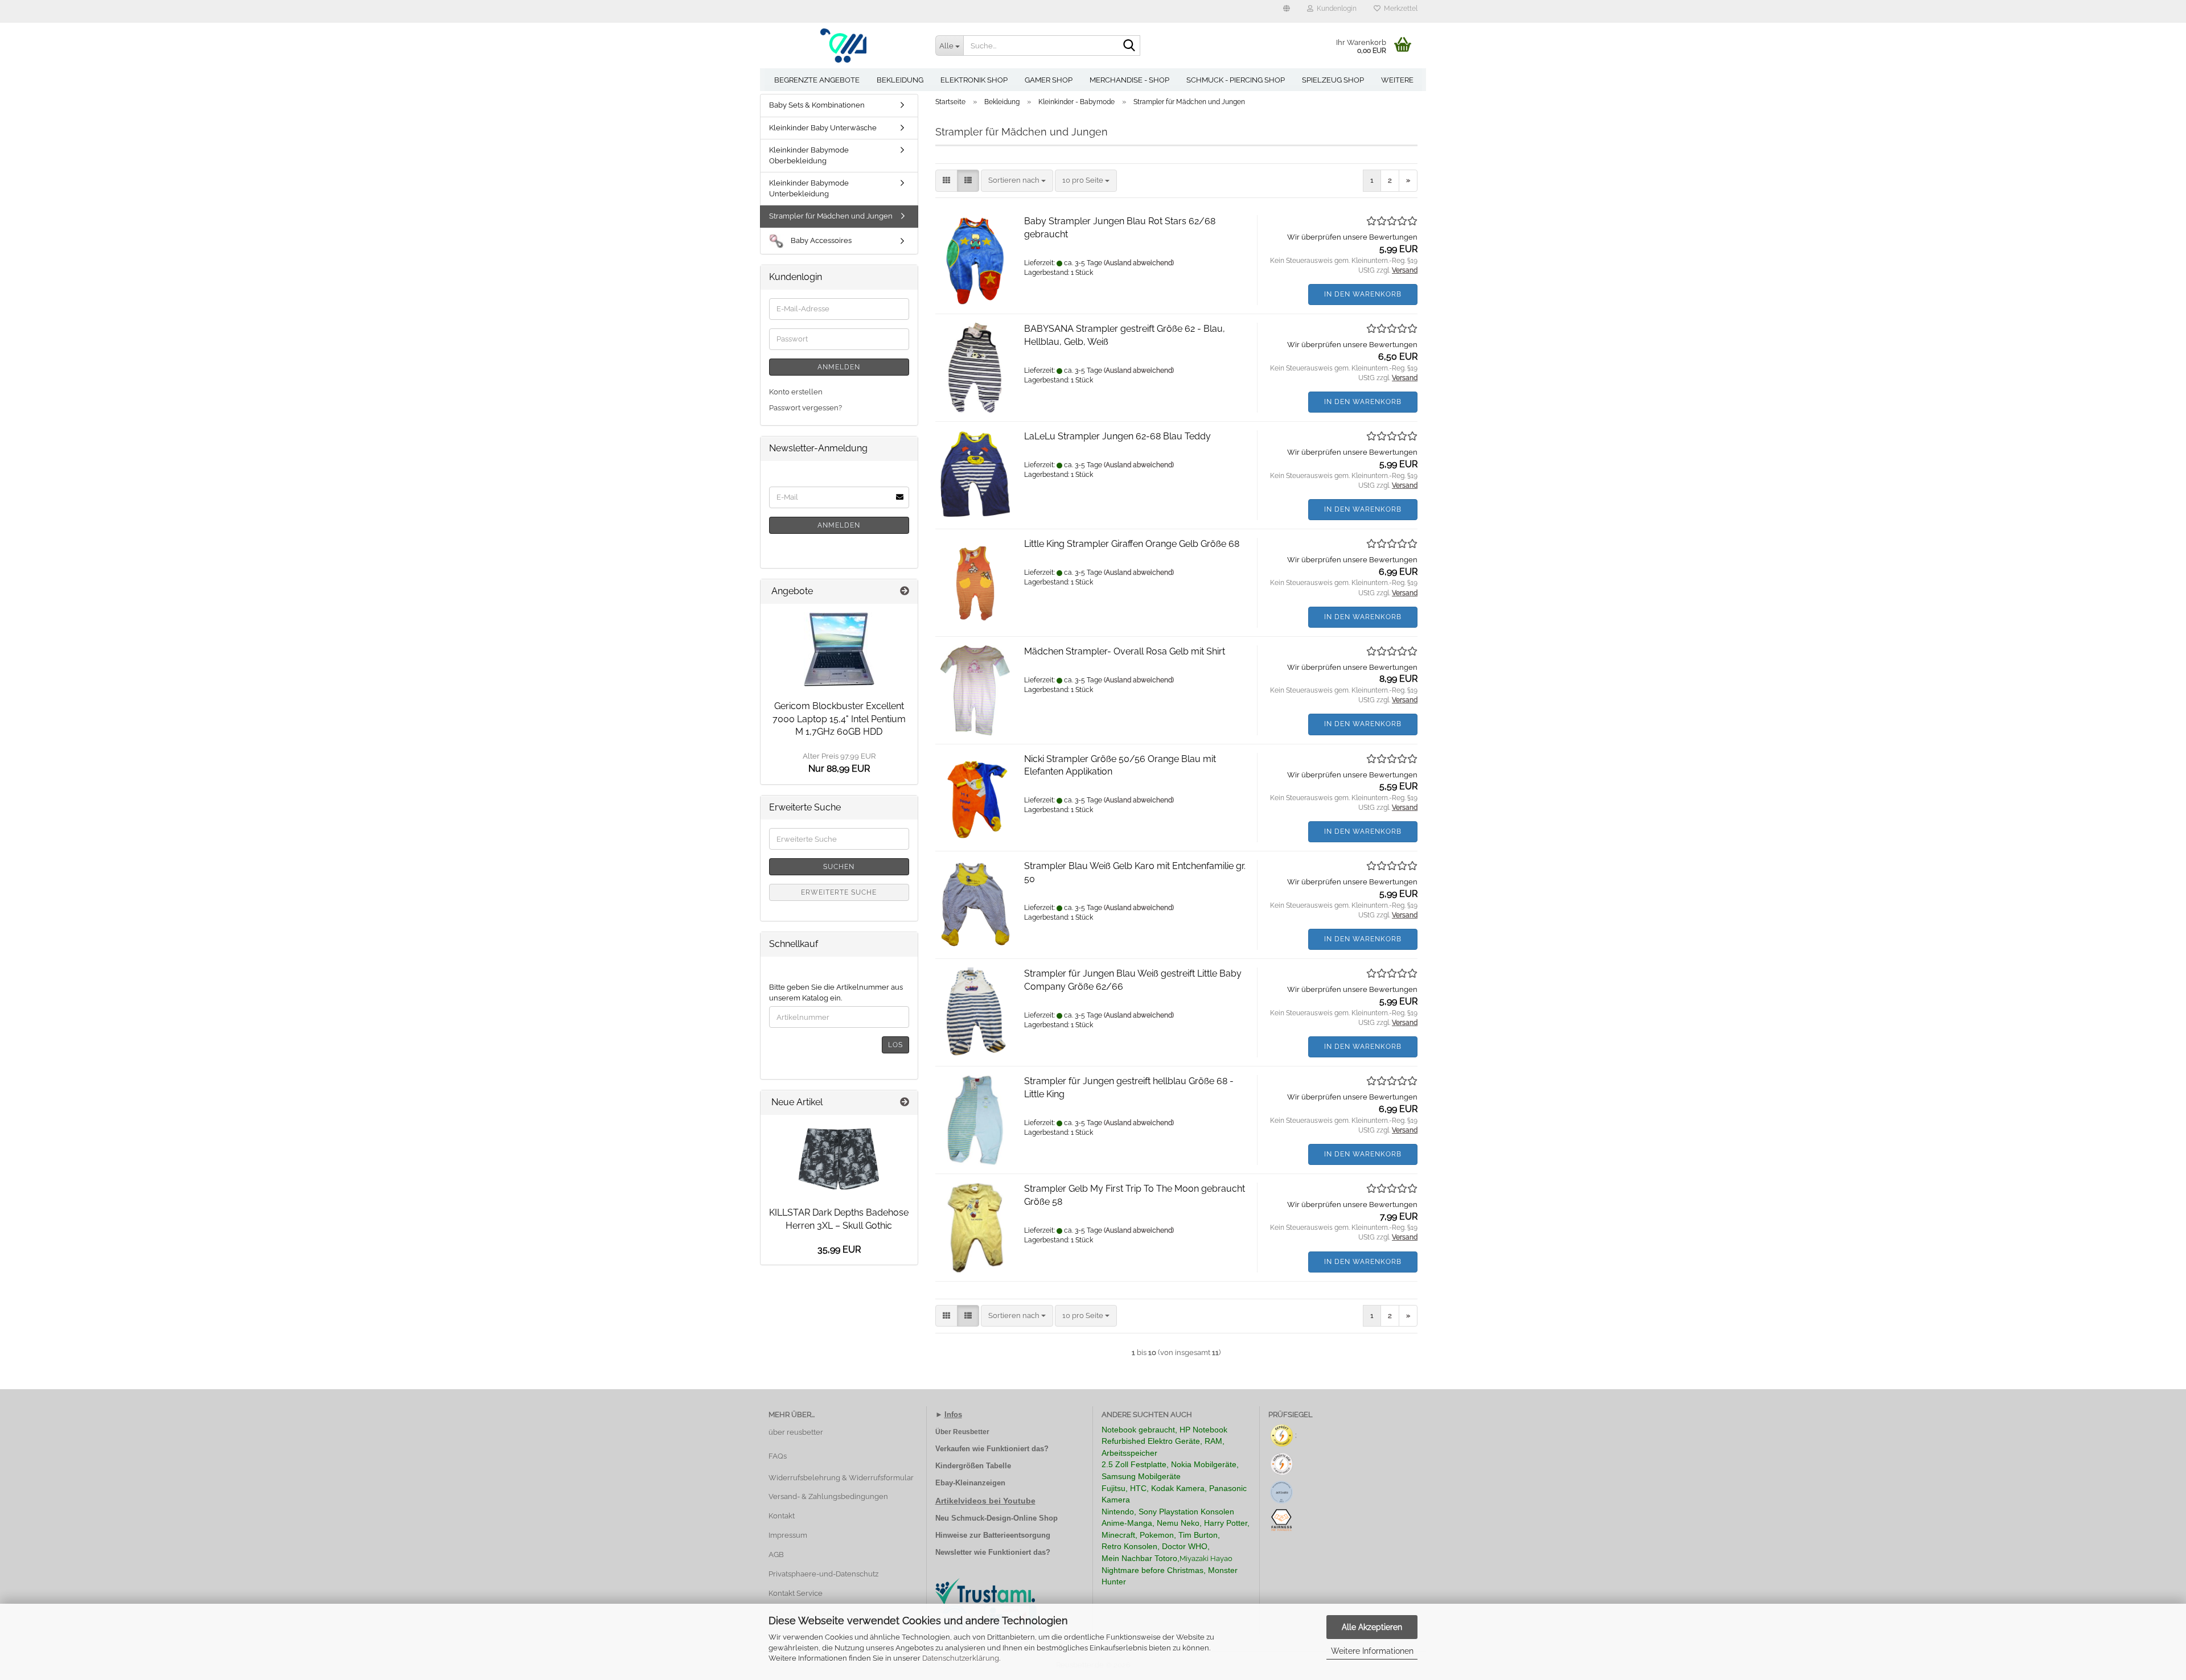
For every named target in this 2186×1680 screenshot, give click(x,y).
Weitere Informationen (1372, 1651)
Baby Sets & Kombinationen (817, 105)
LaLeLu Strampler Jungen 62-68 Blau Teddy (1117, 436)
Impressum (788, 1535)
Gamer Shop (1049, 80)
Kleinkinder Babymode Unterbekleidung (809, 188)
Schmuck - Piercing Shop (1236, 80)
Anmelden (839, 367)
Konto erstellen (796, 392)
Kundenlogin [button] (1335, 9)
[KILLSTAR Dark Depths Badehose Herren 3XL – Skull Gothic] (839, 1158)
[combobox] (1017, 181)
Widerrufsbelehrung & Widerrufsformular (841, 1478)
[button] (1287, 11)
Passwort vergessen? (806, 408)
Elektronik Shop (974, 80)
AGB (776, 1555)
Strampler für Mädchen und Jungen (831, 216)
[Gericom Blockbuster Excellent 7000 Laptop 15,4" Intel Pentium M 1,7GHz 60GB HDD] (839, 649)
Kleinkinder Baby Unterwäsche (823, 128)
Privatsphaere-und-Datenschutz (823, 1574)
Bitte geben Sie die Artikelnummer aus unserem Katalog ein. (836, 993)
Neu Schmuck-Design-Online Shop (997, 1518)
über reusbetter (796, 1432)
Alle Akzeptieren (1372, 1627)
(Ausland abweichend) (1139, 263)
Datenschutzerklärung (961, 1658)
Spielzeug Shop (1333, 80)
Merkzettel (1399, 9)
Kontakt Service (796, 1593)
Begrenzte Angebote (817, 80)
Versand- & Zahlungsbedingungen (828, 1496)
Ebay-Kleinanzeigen (970, 1483)
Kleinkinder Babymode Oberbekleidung (809, 155)
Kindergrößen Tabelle (973, 1466)
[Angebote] (905, 592)
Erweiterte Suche (839, 892)
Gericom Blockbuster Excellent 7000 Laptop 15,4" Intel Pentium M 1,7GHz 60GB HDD (839, 719)
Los (895, 1045)
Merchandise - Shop (1129, 80)
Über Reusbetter (962, 1432)
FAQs (778, 1456)
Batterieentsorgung (1017, 1535)
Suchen (839, 867)
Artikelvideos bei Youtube (985, 1501)
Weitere (1397, 80)
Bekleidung (900, 80)
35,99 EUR (839, 1249)
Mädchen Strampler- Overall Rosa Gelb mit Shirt (1125, 651)
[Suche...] (1129, 46)
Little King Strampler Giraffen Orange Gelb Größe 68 (1132, 544)
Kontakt (782, 1516)
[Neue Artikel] (905, 1103)
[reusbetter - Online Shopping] (843, 46)
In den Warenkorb (1363, 294)
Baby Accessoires (820, 240)
